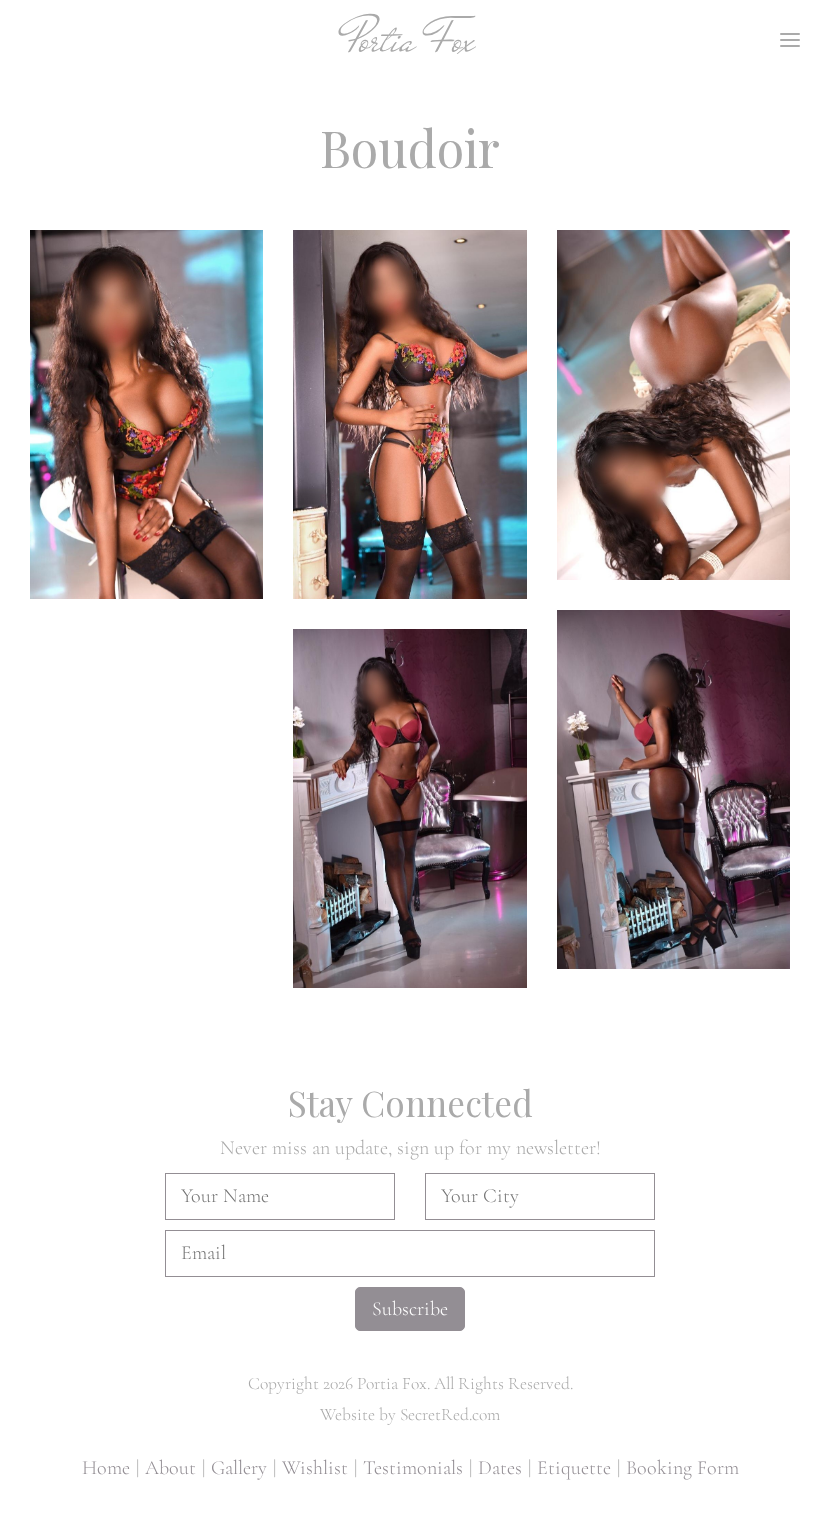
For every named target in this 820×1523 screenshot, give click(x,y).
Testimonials (413, 1468)
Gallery (239, 1468)
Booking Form (682, 1468)
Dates (500, 1468)
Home (106, 1468)
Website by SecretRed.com (410, 1414)
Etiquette (574, 1468)
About (170, 1468)
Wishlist (315, 1468)
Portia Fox (410, 40)
